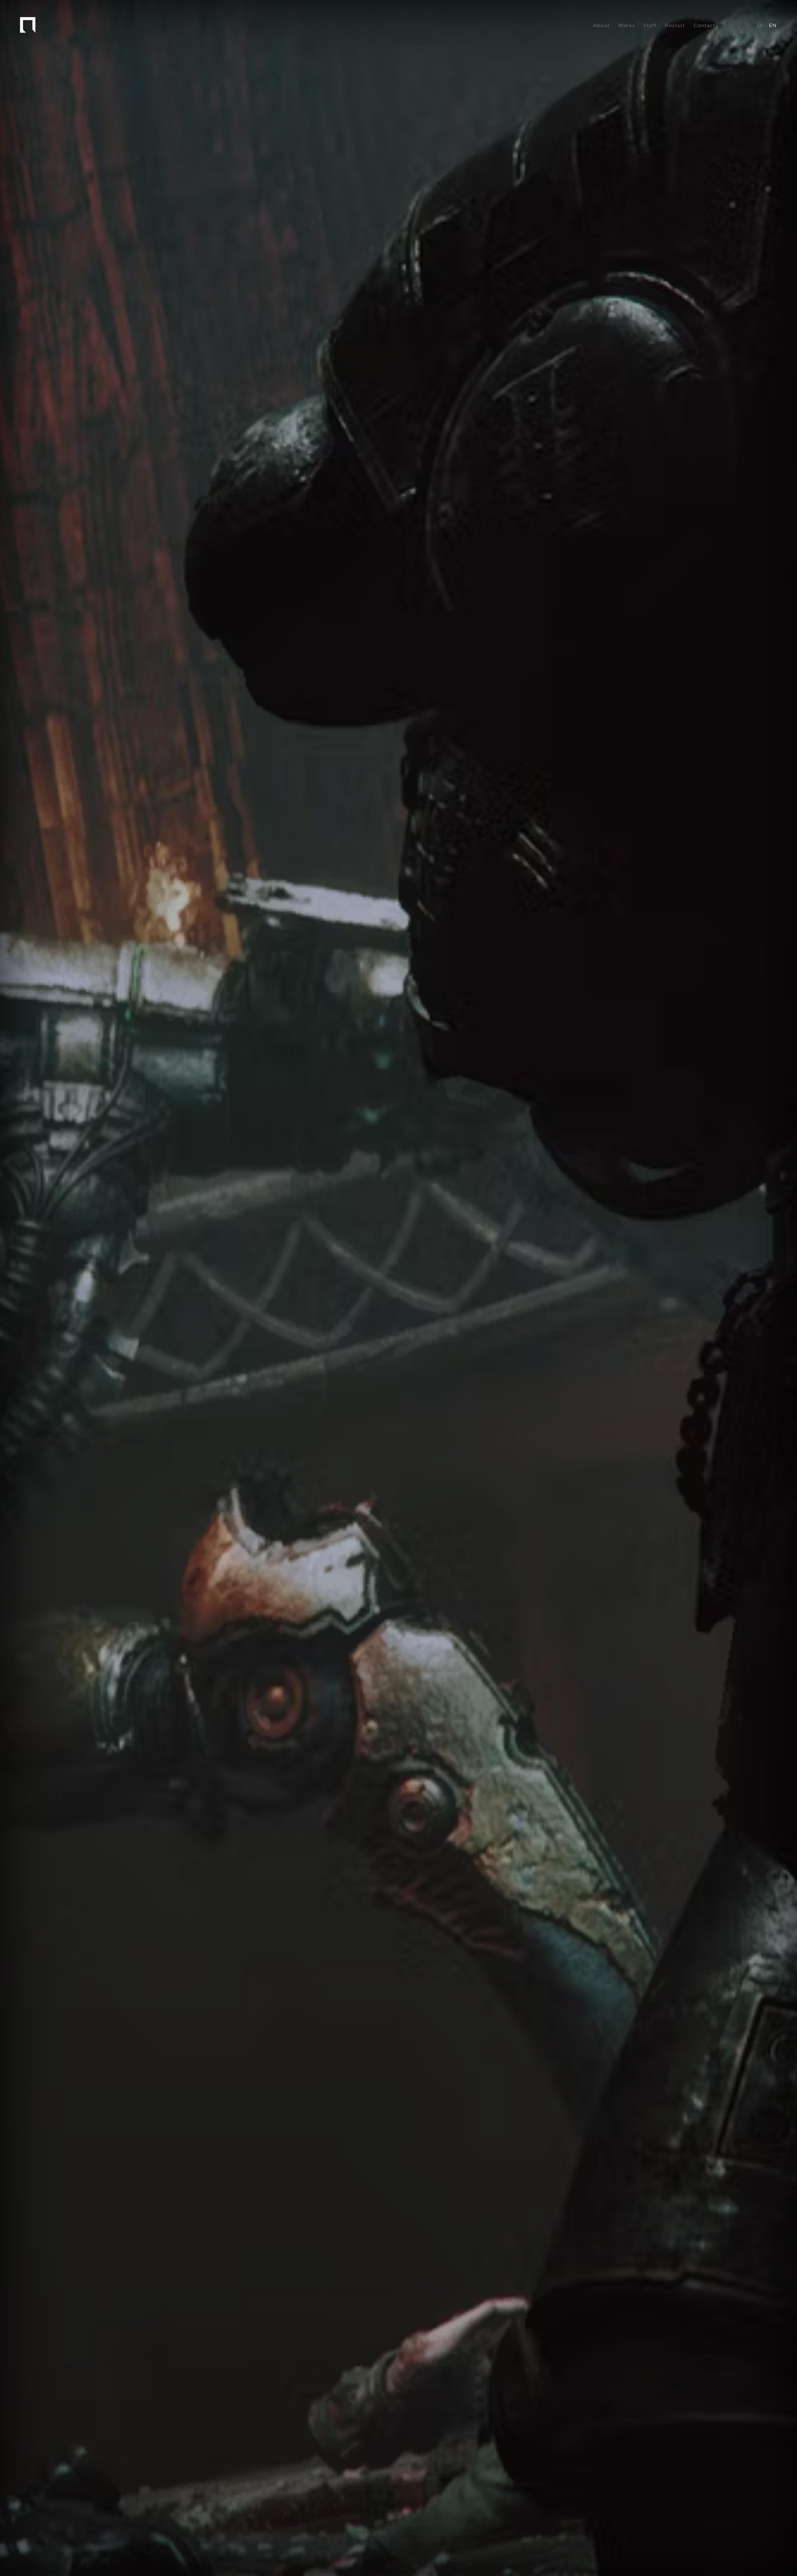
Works (627, 26)
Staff (650, 26)
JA (760, 26)
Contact (704, 26)
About (601, 26)
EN (773, 26)
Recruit (675, 26)
